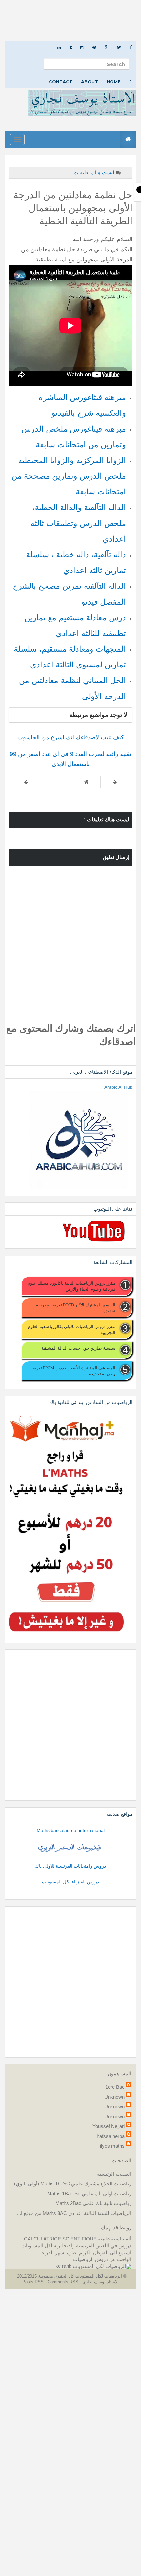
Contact (61, 82)
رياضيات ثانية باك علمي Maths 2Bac (93, 2203)
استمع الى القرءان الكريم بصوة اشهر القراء (87, 2252)
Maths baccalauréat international (71, 1830)
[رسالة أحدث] (115, 782)
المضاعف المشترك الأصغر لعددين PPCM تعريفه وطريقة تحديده (73, 1371)
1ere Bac (115, 2087)
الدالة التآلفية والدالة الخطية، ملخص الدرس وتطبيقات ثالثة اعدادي (78, 523)
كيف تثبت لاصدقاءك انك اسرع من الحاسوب (71, 737)
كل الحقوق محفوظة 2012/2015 (45, 2276)
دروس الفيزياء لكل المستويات (70, 1882)
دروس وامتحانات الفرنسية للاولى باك (70, 1866)
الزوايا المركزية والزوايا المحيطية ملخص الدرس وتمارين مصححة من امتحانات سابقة (69, 476)
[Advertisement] (70, 21)
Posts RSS (34, 2282)
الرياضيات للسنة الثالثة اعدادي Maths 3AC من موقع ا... (74, 2213)
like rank (62, 2266)
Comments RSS (63, 2282)
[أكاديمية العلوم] (70, 1848)
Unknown (114, 2097)
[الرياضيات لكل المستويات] (102, 2266)
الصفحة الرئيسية (114, 2174)
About (90, 82)
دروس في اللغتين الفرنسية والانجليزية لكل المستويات (76, 2246)
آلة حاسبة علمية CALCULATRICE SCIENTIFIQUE (78, 2239)
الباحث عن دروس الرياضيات (102, 2259)
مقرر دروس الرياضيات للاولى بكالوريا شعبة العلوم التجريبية (72, 1329)
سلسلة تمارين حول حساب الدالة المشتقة (79, 1348)
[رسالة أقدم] (26, 782)
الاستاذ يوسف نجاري (100, 2282)
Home (114, 82)
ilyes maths (112, 2146)
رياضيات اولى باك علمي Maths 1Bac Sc (89, 2193)
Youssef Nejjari (109, 2126)
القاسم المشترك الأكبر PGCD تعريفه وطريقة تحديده (76, 1308)
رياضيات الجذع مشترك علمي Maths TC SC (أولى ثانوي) (73, 2184)
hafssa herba (111, 2136)
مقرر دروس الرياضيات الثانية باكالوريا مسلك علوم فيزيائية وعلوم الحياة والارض (71, 1286)
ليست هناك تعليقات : (93, 173)
